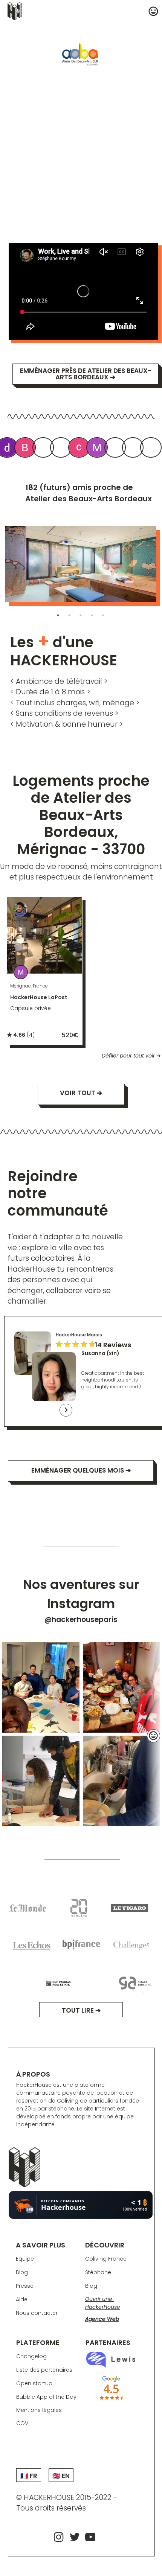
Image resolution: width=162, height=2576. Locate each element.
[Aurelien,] (116, 448)
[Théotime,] (61, 448)
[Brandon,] (26, 448)
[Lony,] (133, 448)
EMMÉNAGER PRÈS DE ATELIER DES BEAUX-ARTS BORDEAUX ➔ (86, 374)
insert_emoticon (153, 1736)
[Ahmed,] (151, 448)
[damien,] (8, 448)
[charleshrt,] (79, 448)
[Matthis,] (98, 448)
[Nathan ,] (44, 448)
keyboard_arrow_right (66, 1410)
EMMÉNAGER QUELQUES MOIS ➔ (81, 1470)
